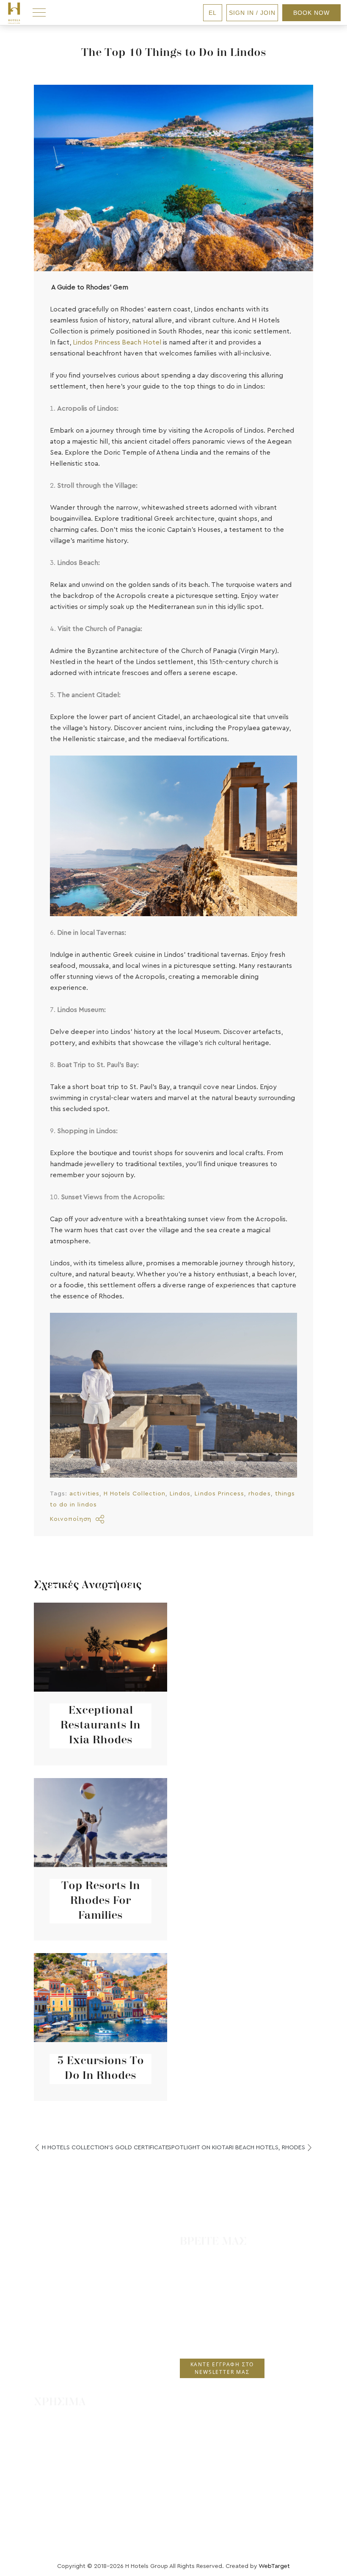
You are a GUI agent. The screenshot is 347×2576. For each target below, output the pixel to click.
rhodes (259, 1494)
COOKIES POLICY (72, 2503)
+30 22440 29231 (209, 2323)
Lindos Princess (219, 1494)
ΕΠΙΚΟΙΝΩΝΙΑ (65, 2420)
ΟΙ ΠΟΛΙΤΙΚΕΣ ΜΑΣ (73, 2470)
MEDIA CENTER (67, 2520)
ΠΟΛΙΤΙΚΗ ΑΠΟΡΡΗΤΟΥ (80, 2486)
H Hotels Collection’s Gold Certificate (105, 2147)
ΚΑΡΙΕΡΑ (57, 2436)
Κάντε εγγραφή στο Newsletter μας (222, 2368)
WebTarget (274, 2566)
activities (84, 1494)
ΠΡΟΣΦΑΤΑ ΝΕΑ (69, 2453)
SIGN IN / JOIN (252, 13)
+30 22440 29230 (211, 2307)
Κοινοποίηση (71, 1519)
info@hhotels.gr (209, 2338)
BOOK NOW (311, 13)
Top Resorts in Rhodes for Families (101, 1901)
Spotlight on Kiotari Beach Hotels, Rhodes (237, 2147)
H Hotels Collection (135, 1494)
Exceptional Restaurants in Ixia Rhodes (101, 1726)
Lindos (180, 1494)
